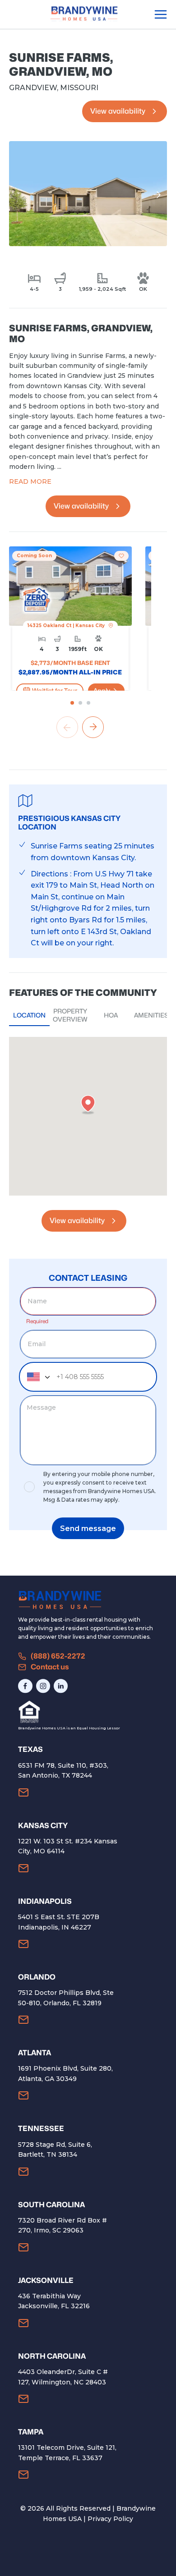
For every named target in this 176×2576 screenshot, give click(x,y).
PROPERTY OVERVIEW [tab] (70, 1015)
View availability (118, 111)
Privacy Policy (110, 2519)
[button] (88, 1105)
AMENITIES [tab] (151, 1015)
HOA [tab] (111, 1015)
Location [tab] (29, 1015)
